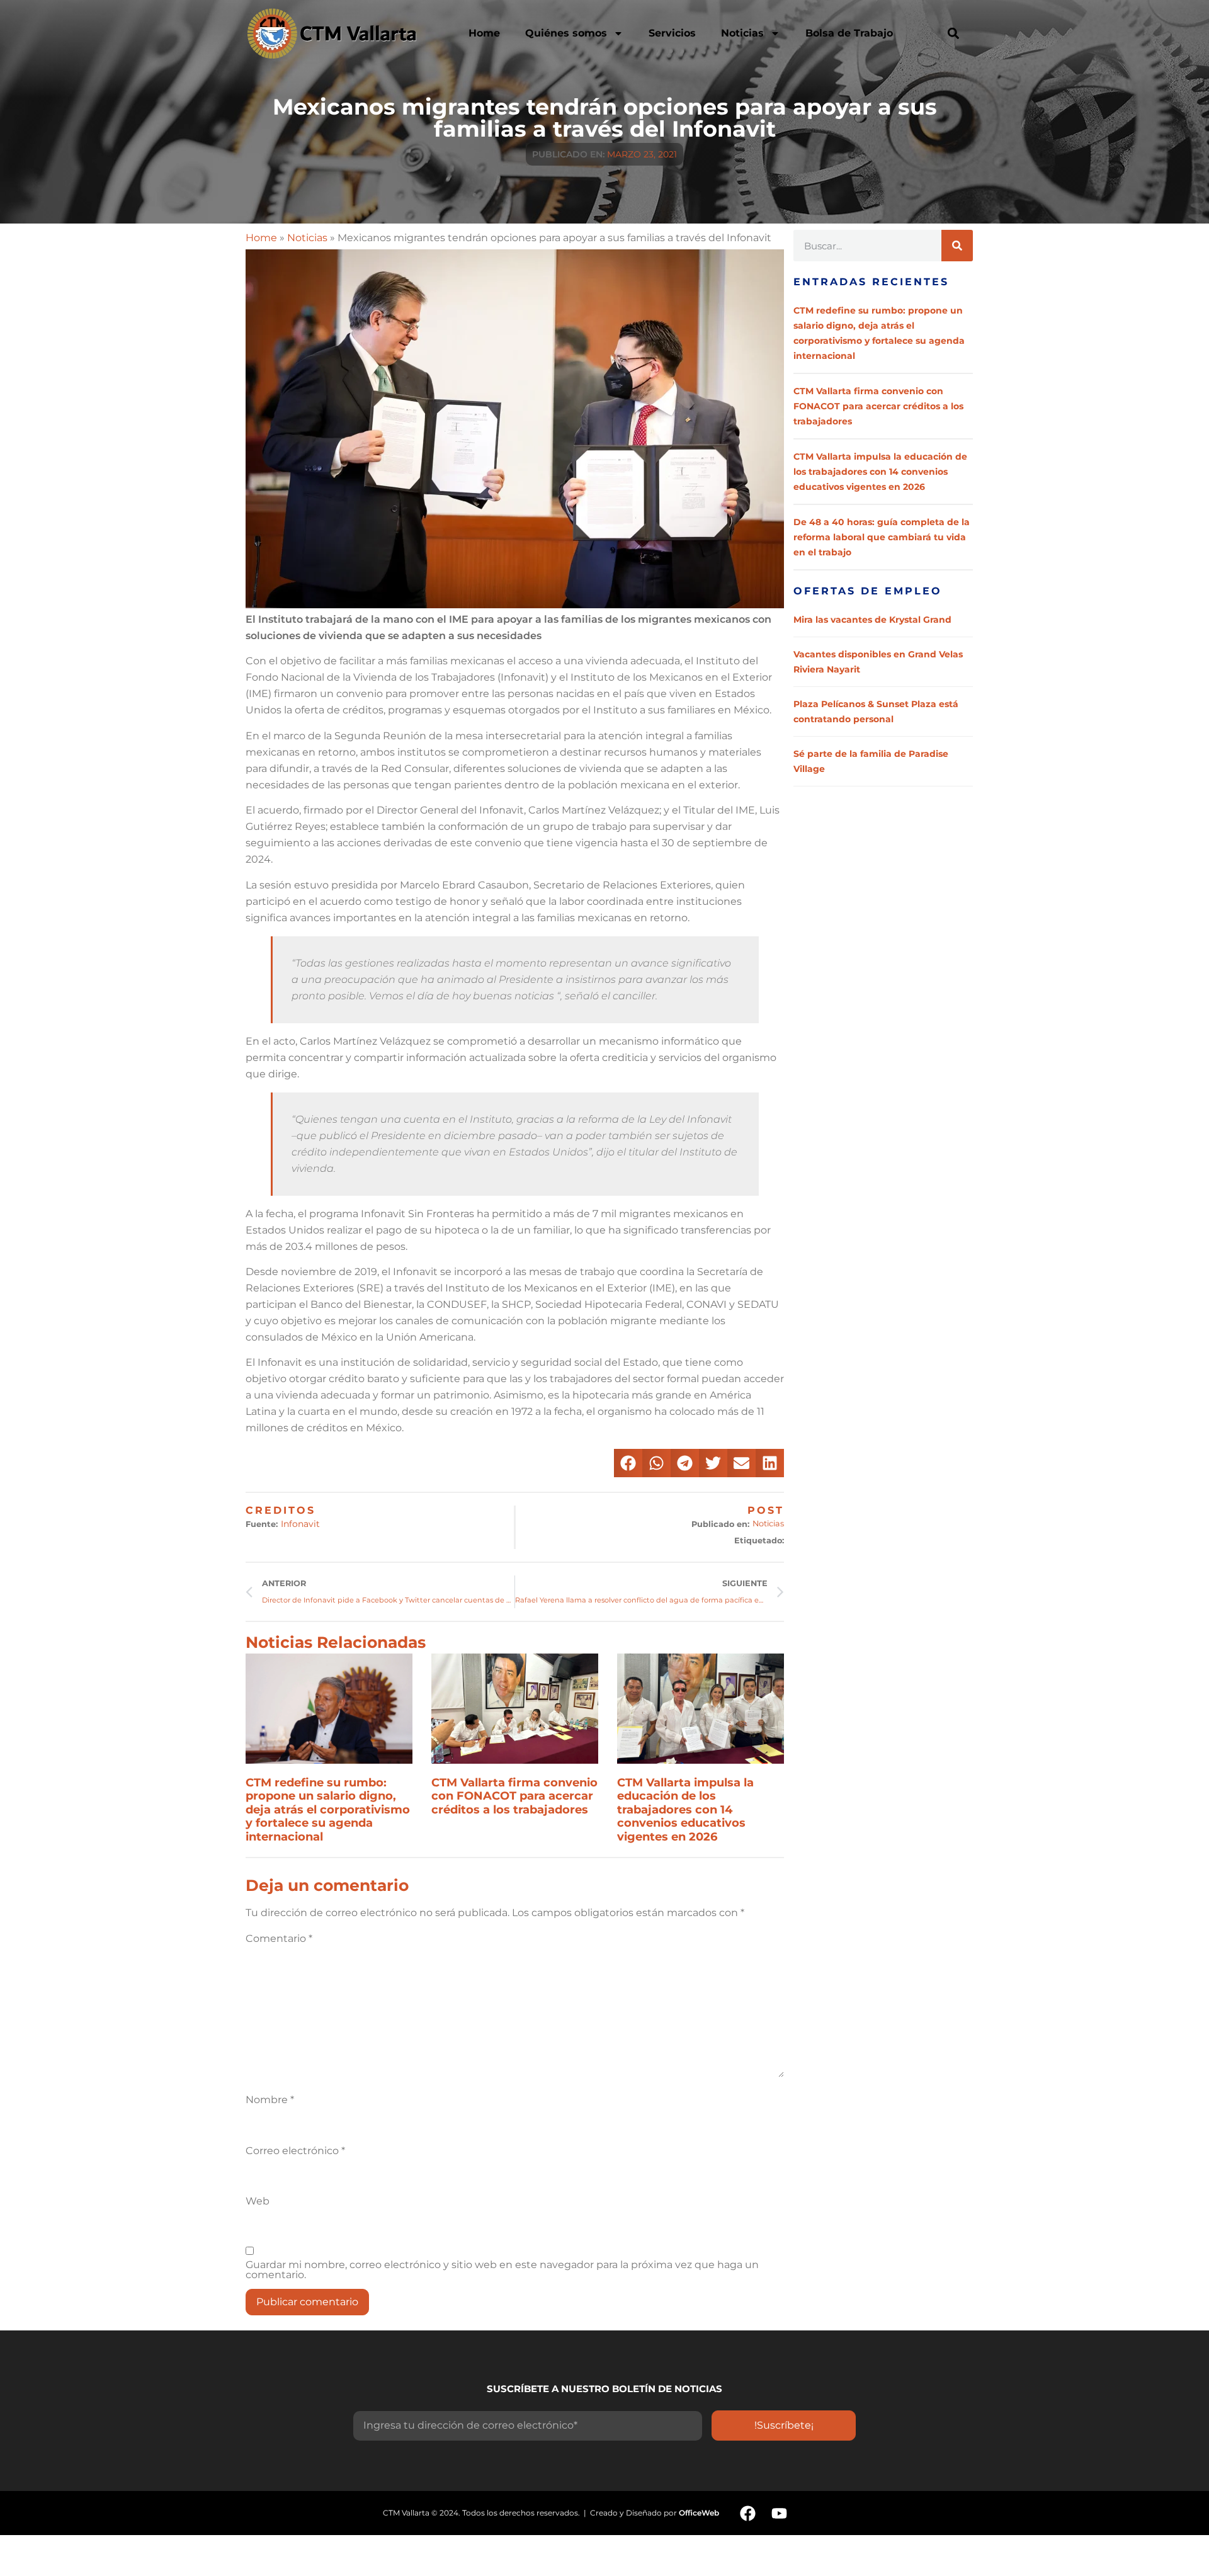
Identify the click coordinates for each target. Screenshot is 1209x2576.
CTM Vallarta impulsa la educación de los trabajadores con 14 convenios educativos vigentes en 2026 (685, 1810)
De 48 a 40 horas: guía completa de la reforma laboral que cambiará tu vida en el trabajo (882, 537)
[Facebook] (747, 2513)
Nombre (270, 2100)
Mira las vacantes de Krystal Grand (872, 620)
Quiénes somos (566, 33)
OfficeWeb (699, 2513)
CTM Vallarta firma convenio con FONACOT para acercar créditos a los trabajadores (514, 1796)
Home (484, 33)
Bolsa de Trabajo (849, 33)
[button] (953, 33)
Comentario (279, 1939)
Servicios (672, 33)
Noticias (742, 33)
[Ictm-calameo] (810, 2513)
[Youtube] (779, 2513)
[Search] (957, 246)
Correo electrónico (295, 2151)
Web (258, 2201)
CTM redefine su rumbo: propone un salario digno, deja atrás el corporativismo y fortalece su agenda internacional (328, 1810)
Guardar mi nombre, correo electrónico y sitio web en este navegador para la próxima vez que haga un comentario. (502, 2270)
